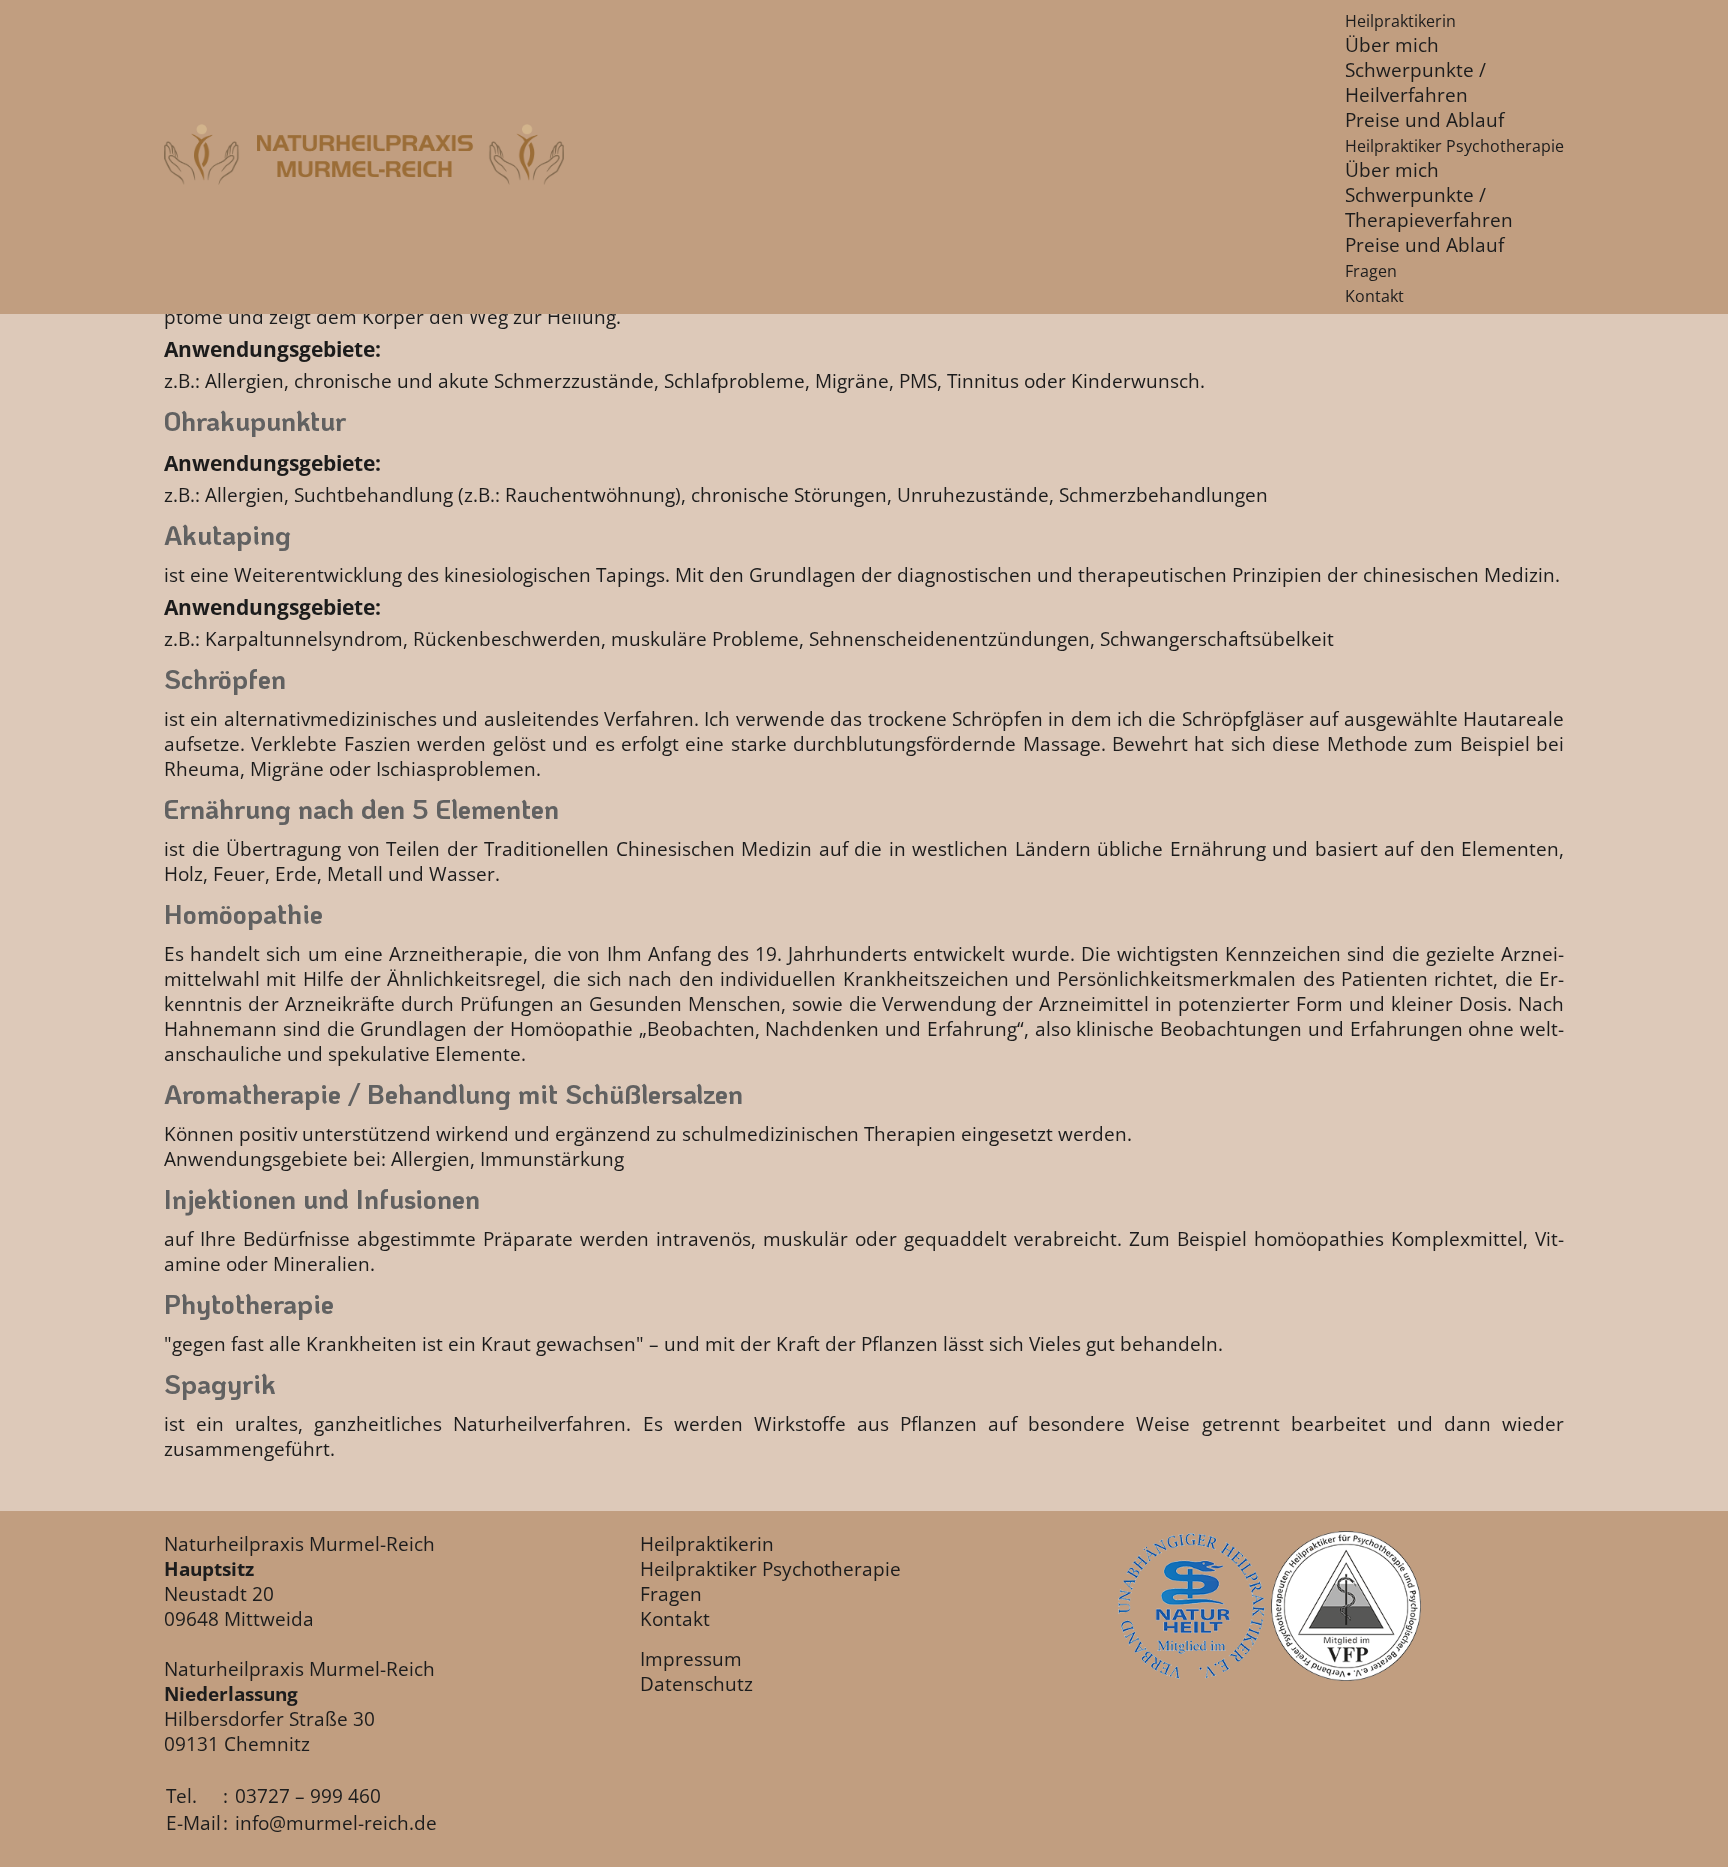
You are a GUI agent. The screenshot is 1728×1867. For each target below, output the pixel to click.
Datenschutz (696, 1683)
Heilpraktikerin (707, 1543)
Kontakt (675, 1618)
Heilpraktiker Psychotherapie (770, 1568)
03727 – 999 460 (308, 1795)
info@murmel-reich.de (336, 1822)
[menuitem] (1400, 21)
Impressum (691, 1658)
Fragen (671, 1593)
